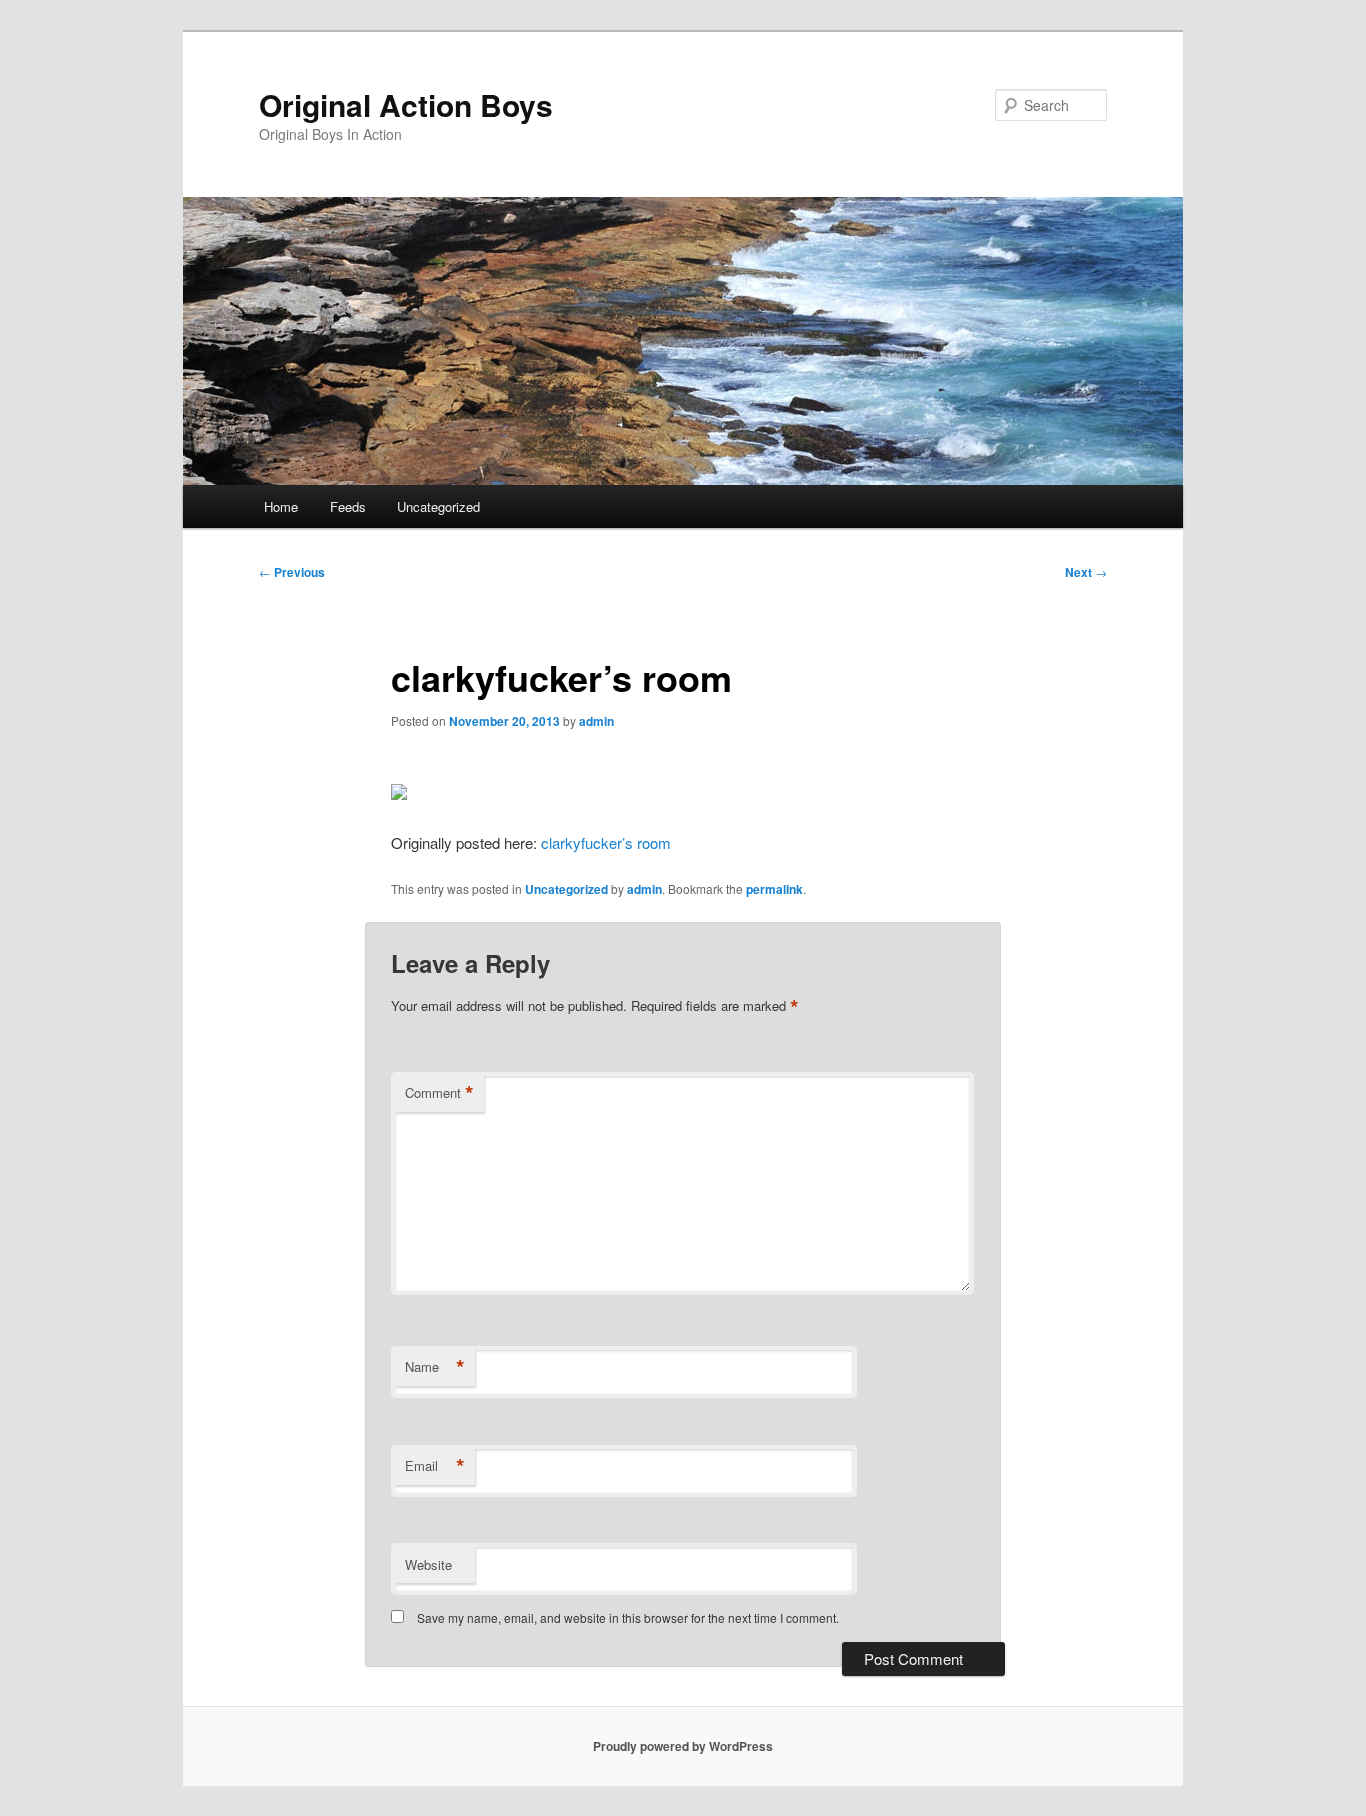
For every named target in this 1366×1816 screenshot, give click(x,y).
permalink (774, 889)
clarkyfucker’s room (606, 842)
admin (596, 721)
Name (435, 1367)
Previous (292, 572)
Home (281, 506)
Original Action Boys (406, 104)
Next (1086, 572)
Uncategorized (438, 506)
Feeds (348, 506)
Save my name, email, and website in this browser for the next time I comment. (628, 1617)
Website (428, 1564)
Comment (439, 1093)
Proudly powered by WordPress (683, 1746)
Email (435, 1466)
